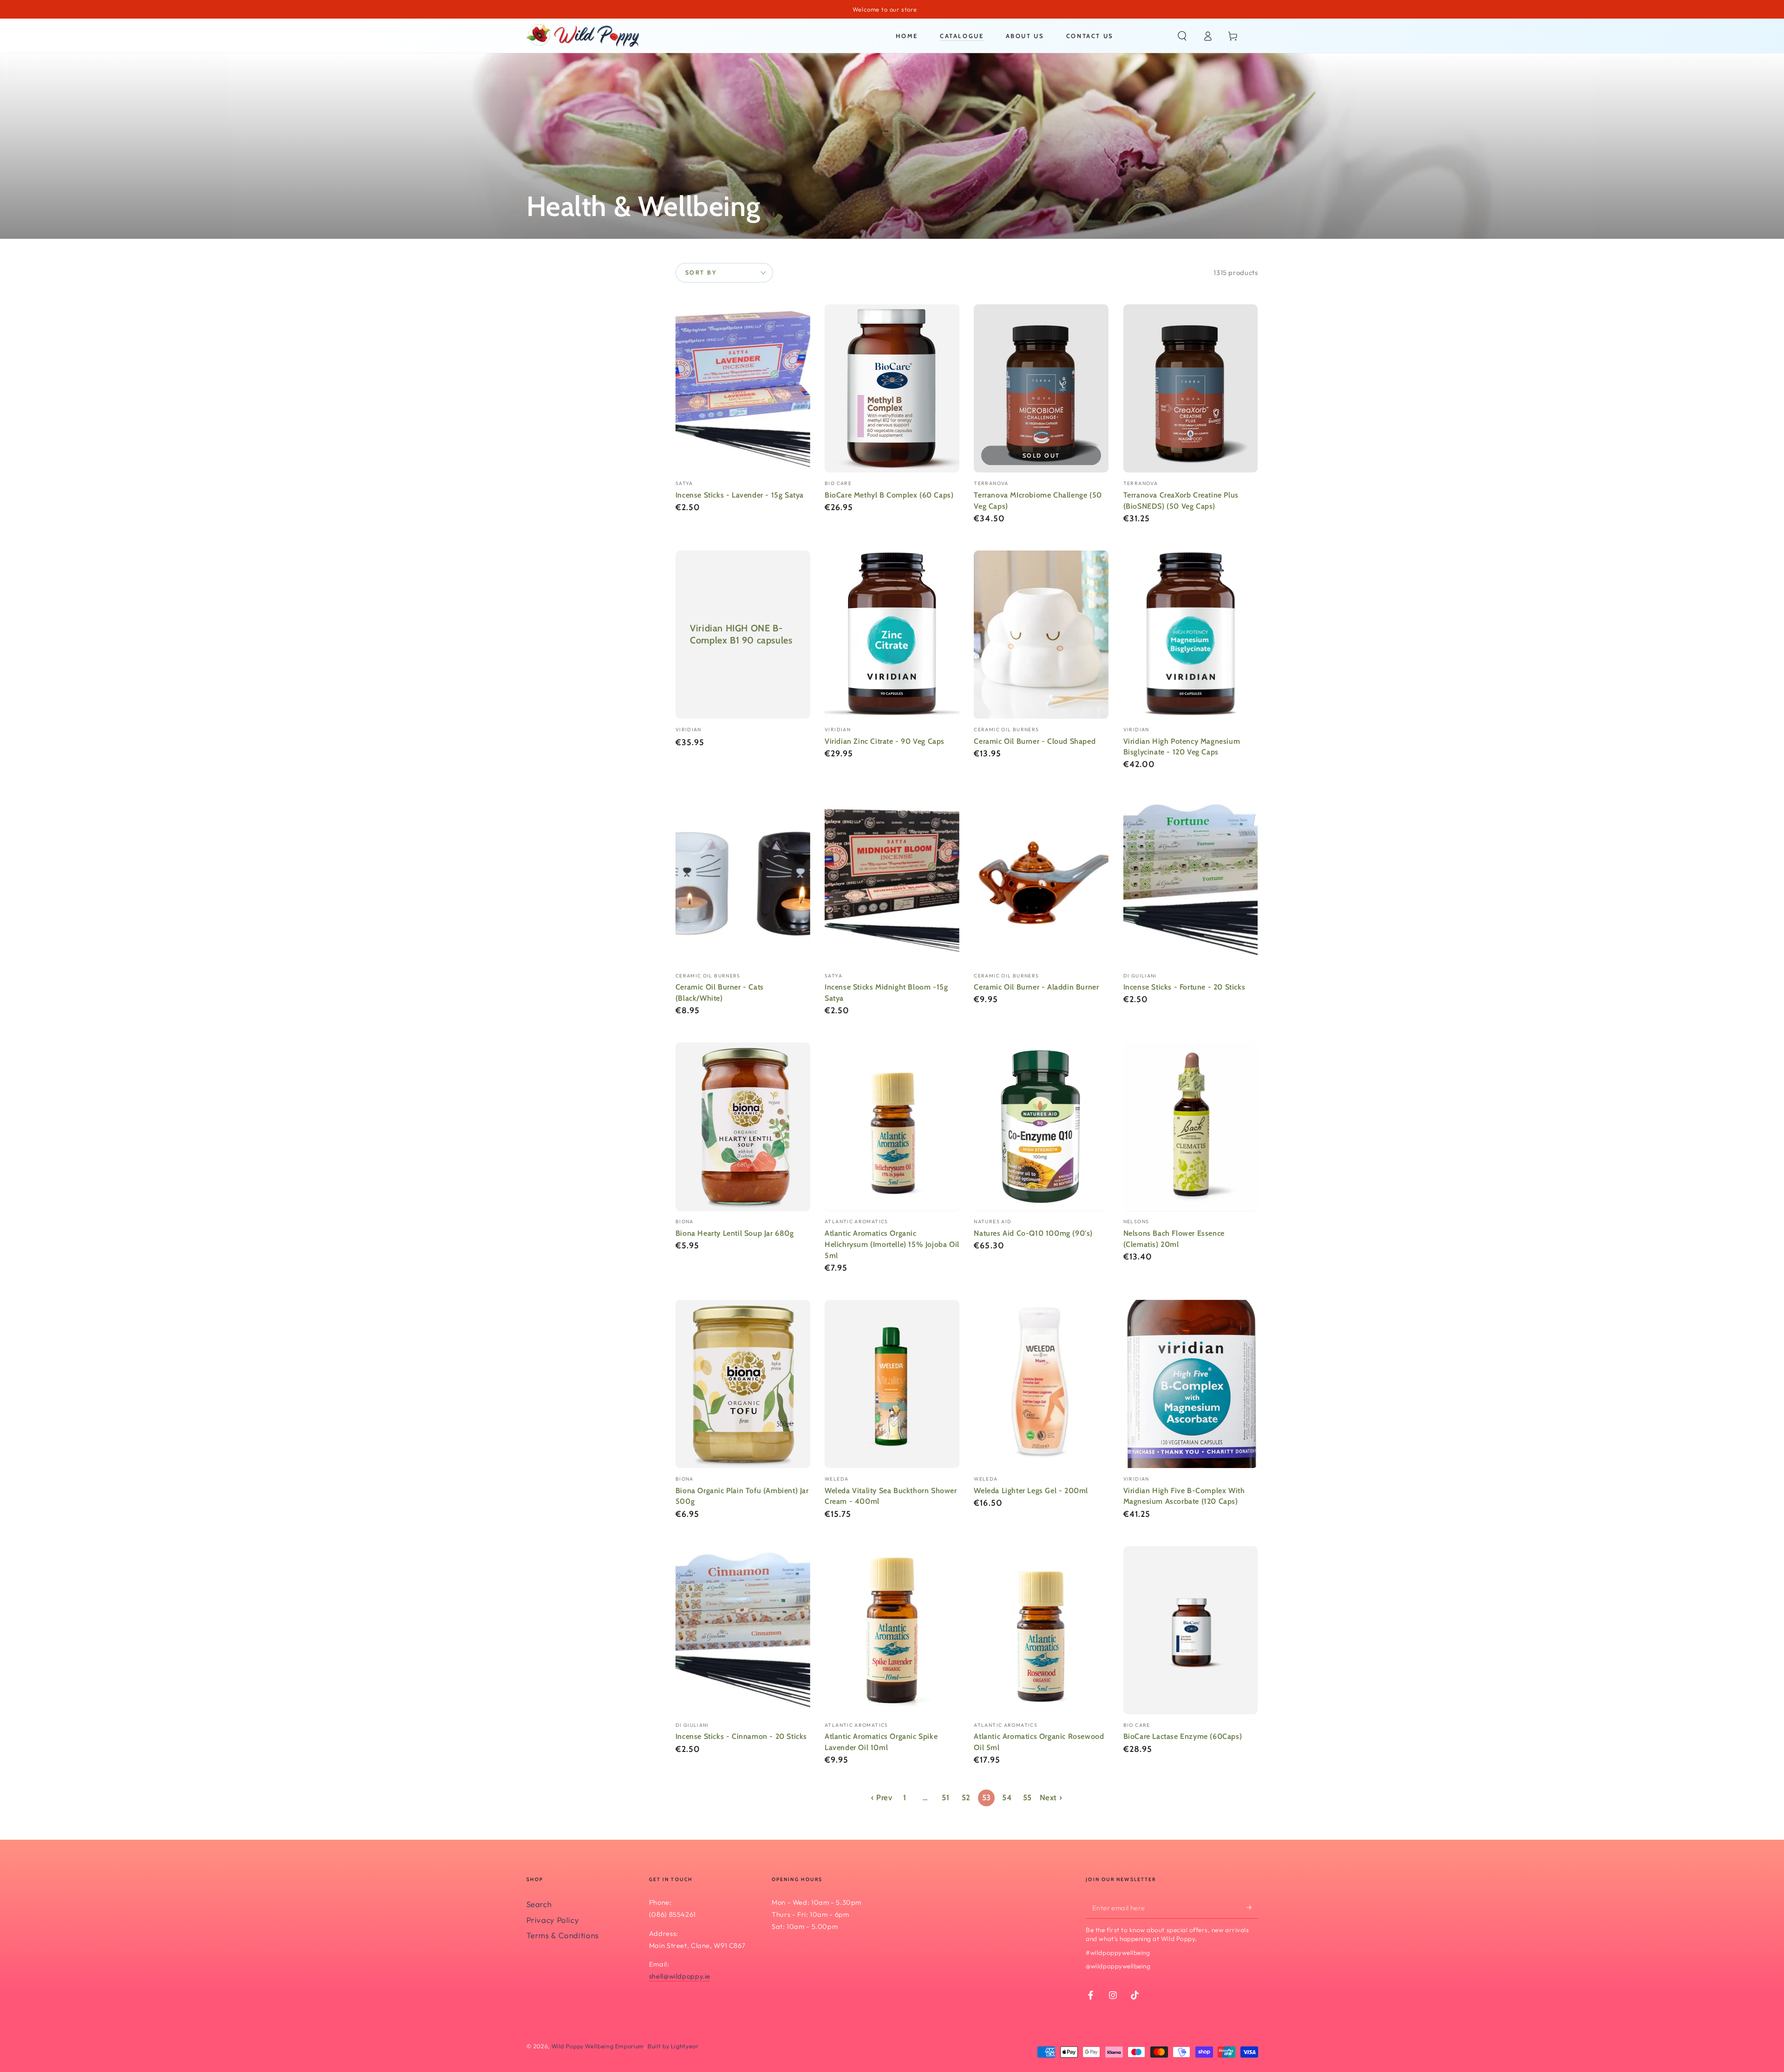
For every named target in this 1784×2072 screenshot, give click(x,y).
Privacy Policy (553, 1920)
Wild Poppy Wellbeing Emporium (598, 2046)
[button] (1182, 36)
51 (945, 1797)
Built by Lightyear (673, 2046)
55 (1027, 1797)
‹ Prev (882, 1797)
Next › (1051, 1797)
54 (1007, 1797)
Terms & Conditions (563, 1935)
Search (539, 1904)
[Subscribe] (1252, 1907)
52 (966, 1797)
